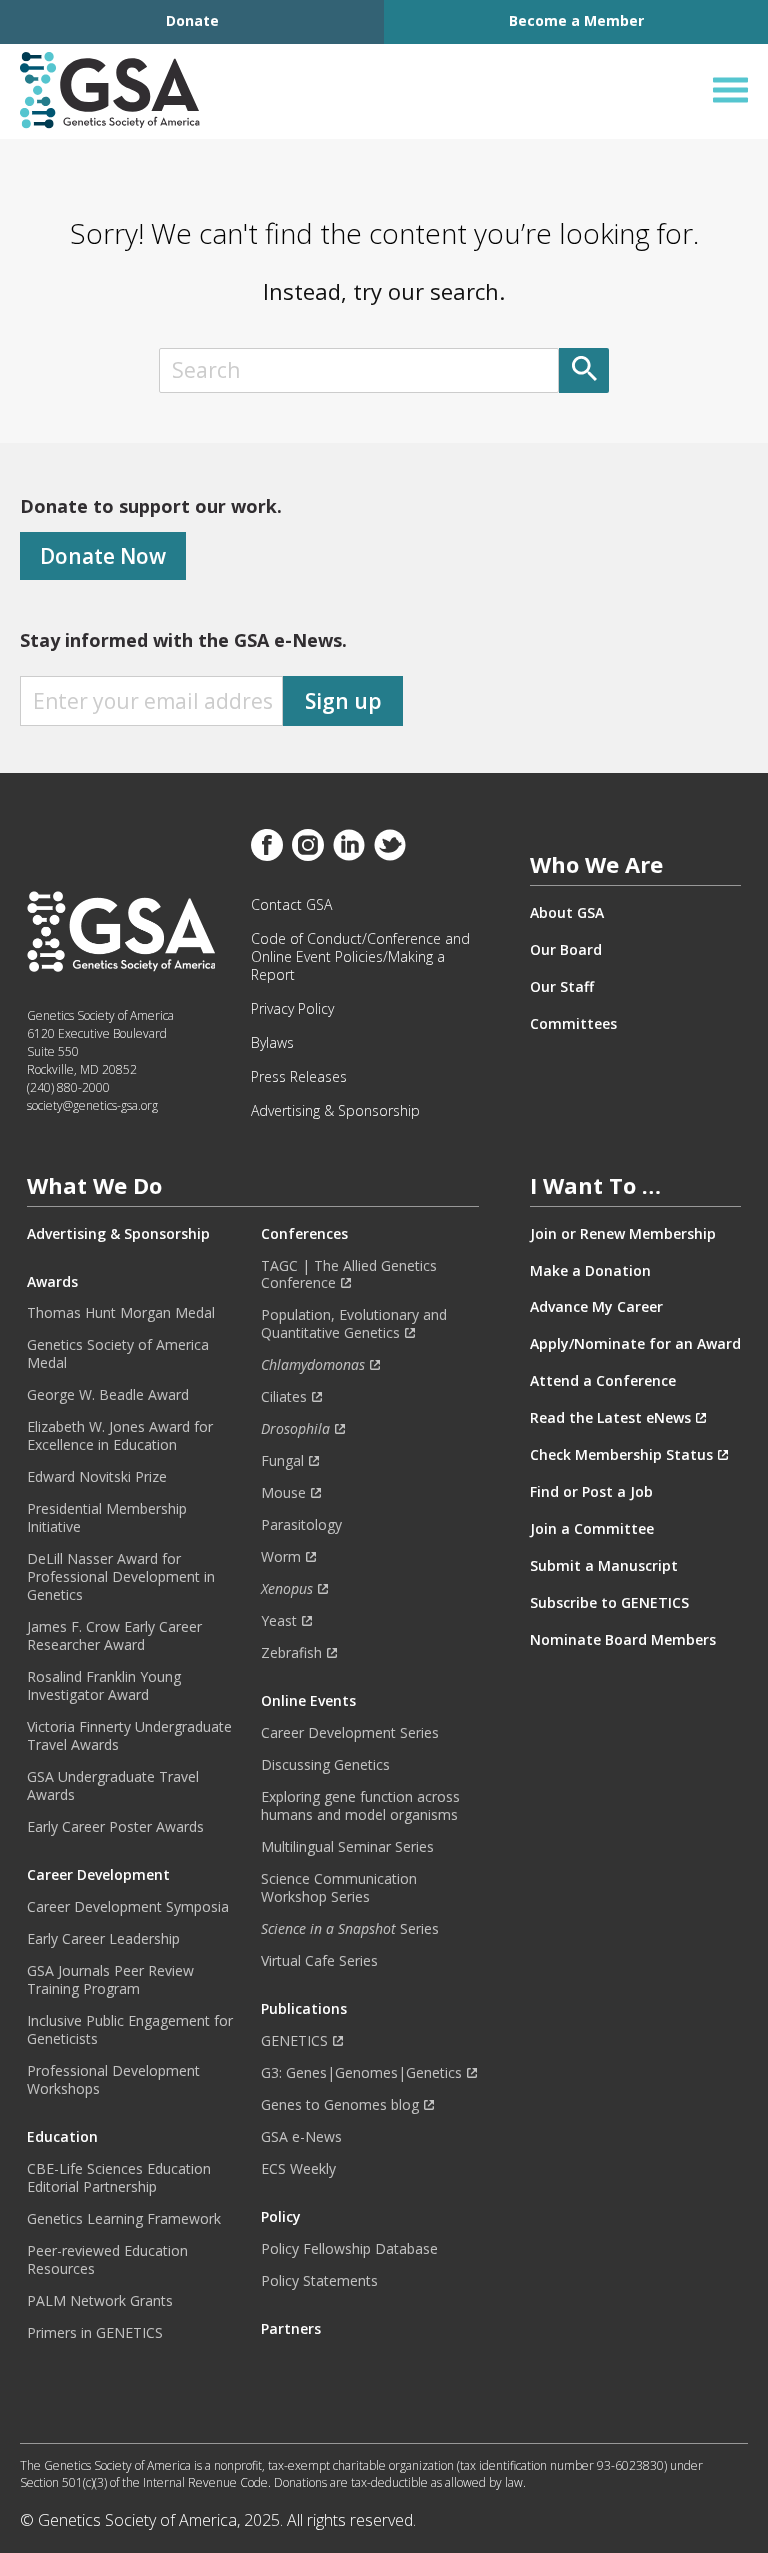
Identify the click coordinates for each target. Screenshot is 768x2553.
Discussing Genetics (325, 1765)
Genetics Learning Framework (124, 2219)
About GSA (567, 913)
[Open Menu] (730, 90)
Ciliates (284, 1397)
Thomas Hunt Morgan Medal (121, 1313)
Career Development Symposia (128, 1907)
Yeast (279, 1621)
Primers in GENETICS (95, 2333)
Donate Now (103, 556)
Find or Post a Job (591, 1492)
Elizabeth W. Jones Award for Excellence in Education (120, 1436)
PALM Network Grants (100, 2301)
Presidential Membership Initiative (107, 1518)
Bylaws (272, 1043)
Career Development (98, 1875)
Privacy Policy (292, 1009)
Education (62, 2137)
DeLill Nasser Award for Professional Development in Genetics (121, 1577)
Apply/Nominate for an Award (635, 1344)
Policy (281, 2217)
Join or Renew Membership (623, 1234)
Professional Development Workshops (113, 2080)
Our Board (566, 950)
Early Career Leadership (103, 1939)
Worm (281, 1557)
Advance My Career (596, 1307)
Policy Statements (319, 2281)
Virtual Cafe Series (319, 1961)
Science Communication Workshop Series (339, 1888)
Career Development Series (350, 1733)
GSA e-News (301, 2137)
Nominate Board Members (623, 1640)
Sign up (343, 701)
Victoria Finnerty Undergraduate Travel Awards (129, 1736)
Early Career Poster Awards (115, 1827)
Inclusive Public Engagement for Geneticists (130, 2030)
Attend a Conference (603, 1381)
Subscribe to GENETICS (609, 1603)
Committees (573, 1024)
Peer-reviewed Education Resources (107, 2260)
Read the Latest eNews (610, 1418)
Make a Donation (590, 1271)
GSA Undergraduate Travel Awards (113, 1786)
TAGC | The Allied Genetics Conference (349, 1275)
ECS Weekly (298, 2169)
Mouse (283, 1493)
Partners (291, 2329)
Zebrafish (291, 1653)
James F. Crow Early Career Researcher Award (114, 1636)
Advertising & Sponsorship (335, 1111)
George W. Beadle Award (108, 1395)
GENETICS (294, 2041)
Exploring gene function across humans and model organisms (360, 1806)
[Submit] (584, 370)
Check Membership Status (621, 1455)
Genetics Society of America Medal (118, 1354)
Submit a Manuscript (604, 1566)
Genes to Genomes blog (340, 2105)
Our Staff (562, 987)
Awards (52, 1282)
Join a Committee (592, 1529)
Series (350, 1929)
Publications (304, 2009)
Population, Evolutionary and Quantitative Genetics (354, 1324)
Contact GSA (291, 905)
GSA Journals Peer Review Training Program (110, 1980)
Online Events (308, 1701)
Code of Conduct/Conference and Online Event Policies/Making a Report (360, 957)
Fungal (282, 1461)
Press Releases (299, 1077)
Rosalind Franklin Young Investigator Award (104, 1686)
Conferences (304, 1234)
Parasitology (301, 1525)
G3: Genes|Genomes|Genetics (361, 2073)
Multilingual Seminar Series (347, 1847)
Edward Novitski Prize (97, 1477)
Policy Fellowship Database (349, 2249)
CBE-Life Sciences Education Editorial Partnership (119, 2178)
